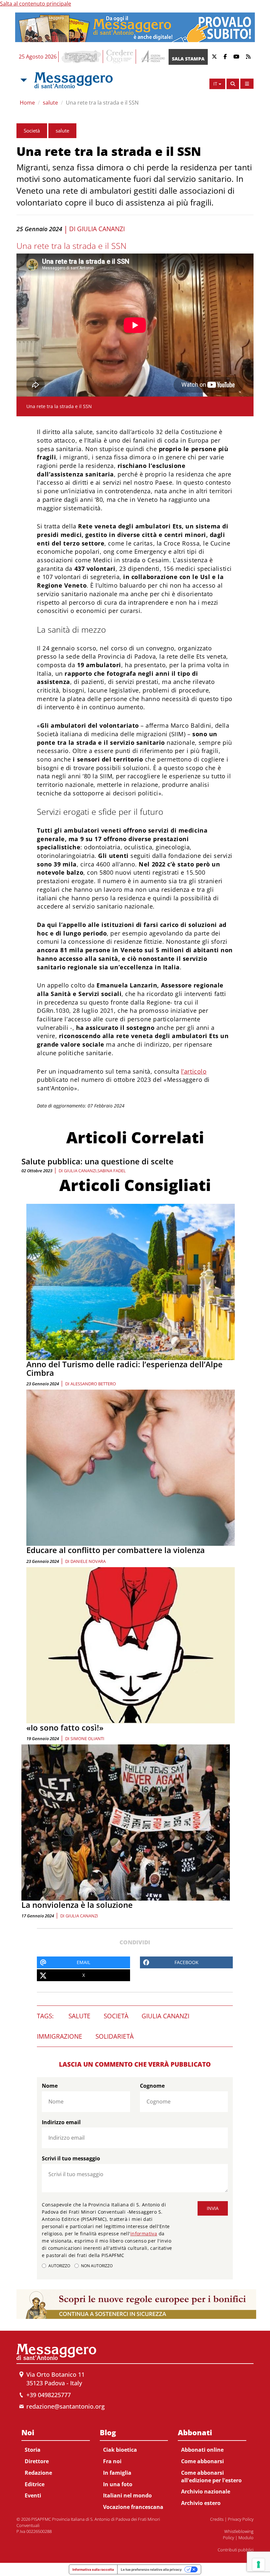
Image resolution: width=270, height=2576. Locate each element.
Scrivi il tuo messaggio (71, 2158)
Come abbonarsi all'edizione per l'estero (211, 2477)
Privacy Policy (241, 2519)
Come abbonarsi (202, 2461)
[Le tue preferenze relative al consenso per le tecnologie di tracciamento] (258, 2564)
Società (32, 131)
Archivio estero (201, 2503)
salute (50, 103)
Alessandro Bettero (93, 1384)
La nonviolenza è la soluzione (77, 1905)
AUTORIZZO (59, 2266)
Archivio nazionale (206, 2491)
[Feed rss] (248, 57)
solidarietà (115, 2036)
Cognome (152, 2086)
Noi (28, 2432)
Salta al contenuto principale (36, 4)
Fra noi (112, 2461)
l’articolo (194, 1071)
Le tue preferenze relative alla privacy (151, 2569)
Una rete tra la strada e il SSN (102, 103)
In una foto (118, 2484)
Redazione (38, 2473)
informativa (144, 2234)
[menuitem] (56, 2463)
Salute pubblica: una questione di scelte (97, 1161)
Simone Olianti (87, 1738)
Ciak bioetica (120, 2450)
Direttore (37, 2461)
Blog (108, 2432)
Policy (229, 2538)
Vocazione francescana (133, 2507)
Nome (50, 2086)
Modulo (246, 2538)
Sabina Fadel (112, 1171)
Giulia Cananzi (101, 229)
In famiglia (117, 2473)
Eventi (33, 2495)
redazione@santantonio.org (66, 2406)
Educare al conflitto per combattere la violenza (116, 1550)
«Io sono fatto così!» (65, 1727)
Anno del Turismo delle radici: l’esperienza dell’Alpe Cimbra (124, 1368)
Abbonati (195, 2432)
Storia (33, 2450)
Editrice (35, 2484)
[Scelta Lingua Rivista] (247, 84)
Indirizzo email (61, 2122)
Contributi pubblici (236, 2550)
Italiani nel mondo (127, 2495)
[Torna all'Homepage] (73, 80)
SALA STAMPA (188, 59)
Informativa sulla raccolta (93, 2569)
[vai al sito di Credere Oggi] (120, 57)
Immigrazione (60, 2036)
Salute (80, 2016)
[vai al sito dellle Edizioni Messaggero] (152, 57)
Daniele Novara (88, 1561)
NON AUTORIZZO (97, 2266)
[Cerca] (233, 84)
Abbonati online (202, 2450)
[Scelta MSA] (23, 80)
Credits (217, 2519)
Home (27, 103)
